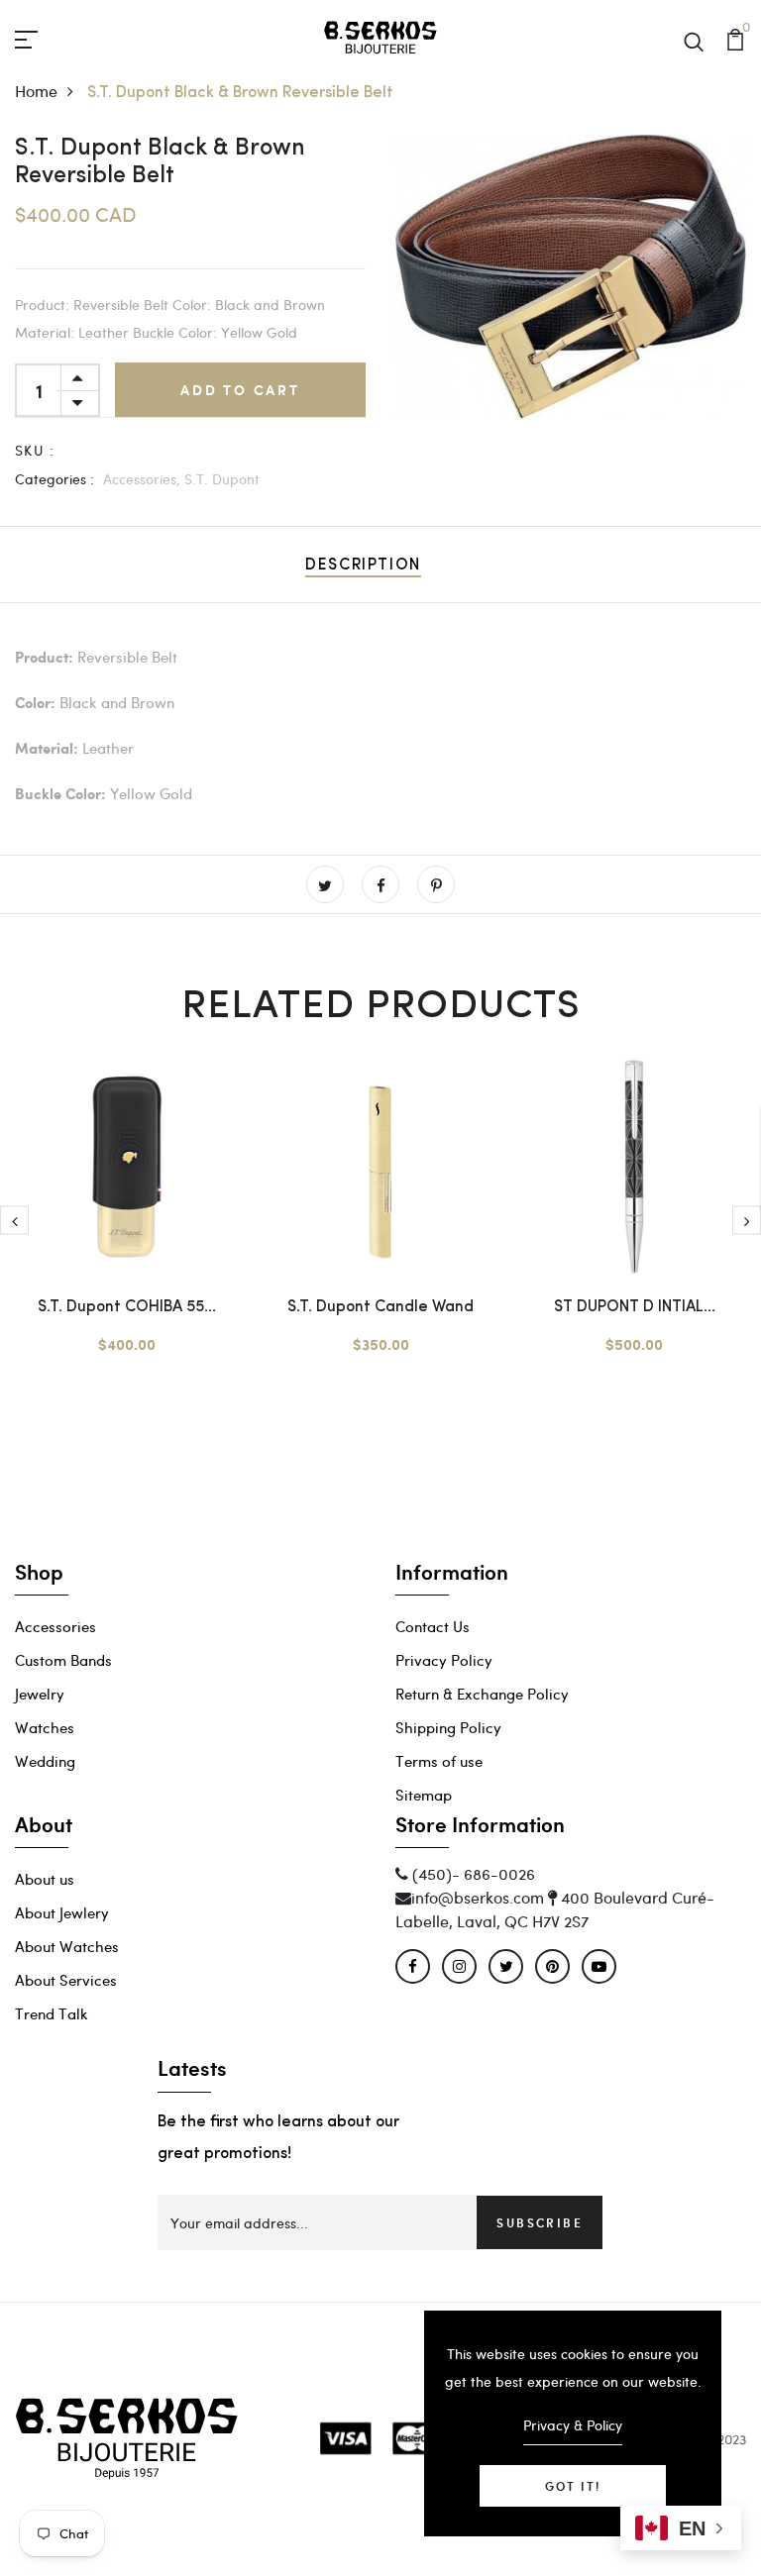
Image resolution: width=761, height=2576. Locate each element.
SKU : (35, 450)
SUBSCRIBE (540, 2222)
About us (45, 1879)
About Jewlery (62, 1912)
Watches (45, 1727)
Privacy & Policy (573, 2425)
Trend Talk (52, 2013)
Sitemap (424, 1795)
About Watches (67, 1946)
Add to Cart (240, 390)
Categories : (54, 479)
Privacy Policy (444, 1660)
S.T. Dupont (222, 479)
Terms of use (439, 1761)
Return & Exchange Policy (482, 1694)
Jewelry (40, 1694)
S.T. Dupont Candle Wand (380, 1307)
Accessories (55, 1626)
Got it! (573, 2486)
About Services (66, 1980)
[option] (571, 277)
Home (36, 91)
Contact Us (433, 1626)
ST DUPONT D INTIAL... (635, 1307)
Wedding (45, 1761)
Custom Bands (63, 1660)
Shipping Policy (448, 1727)
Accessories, (142, 479)
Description (363, 566)
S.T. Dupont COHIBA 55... (127, 1307)
